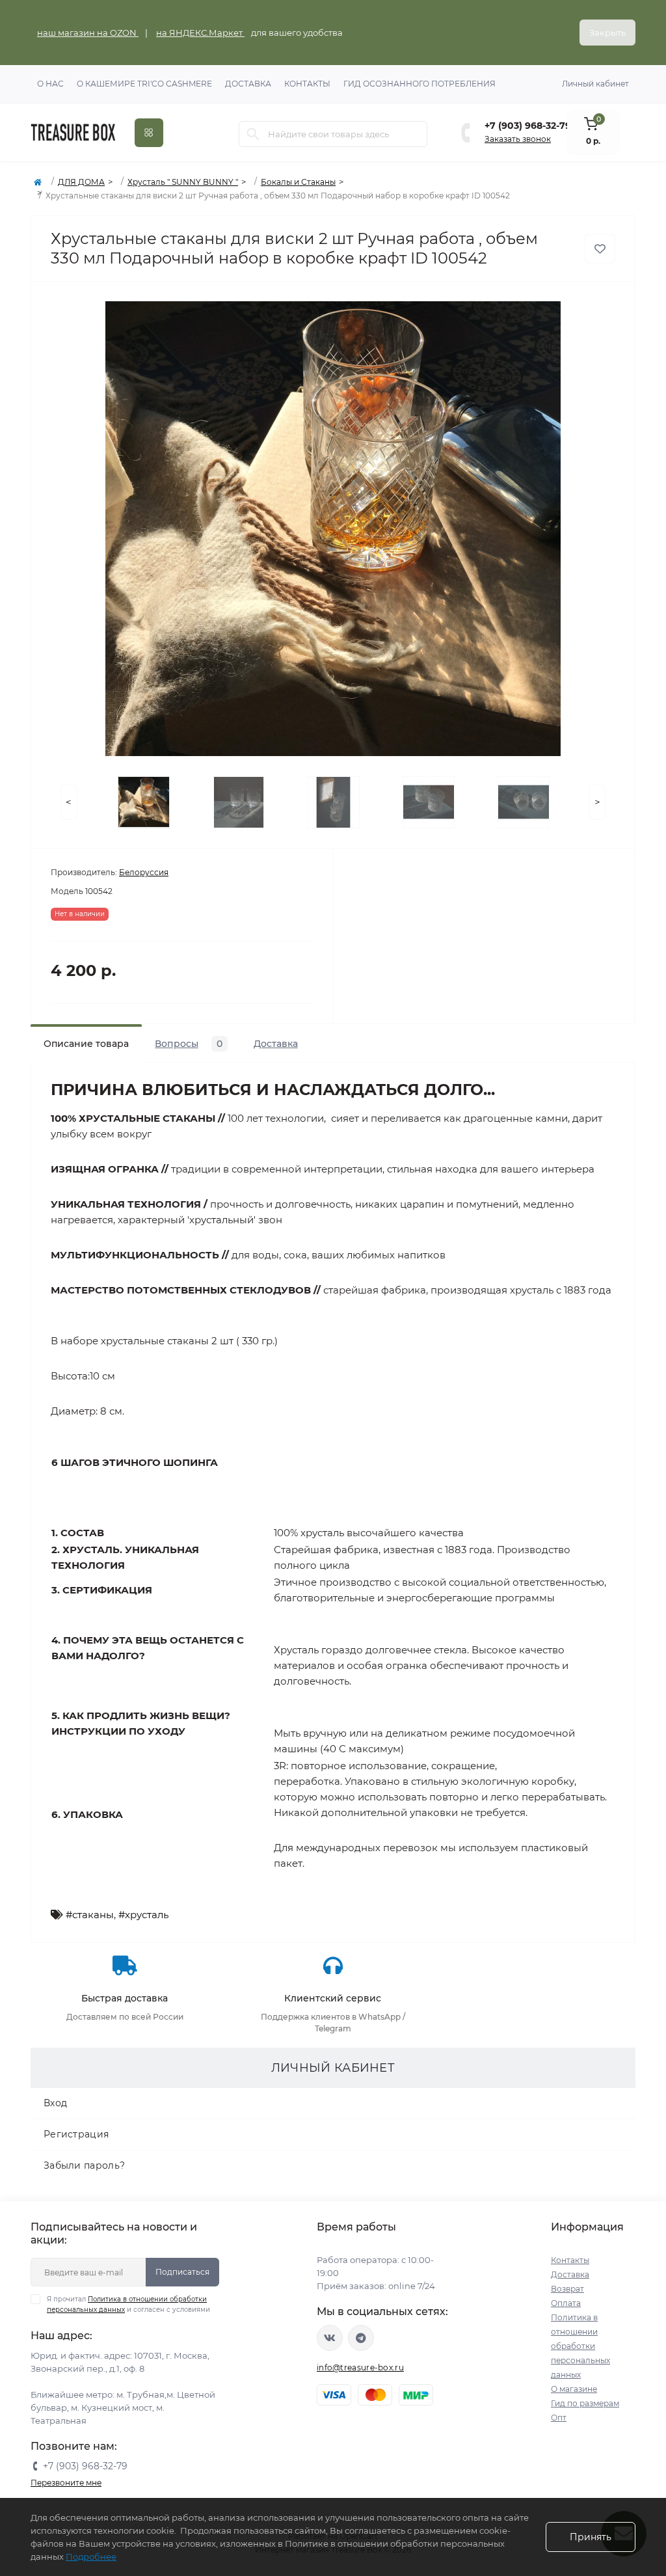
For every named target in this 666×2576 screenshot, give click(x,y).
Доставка (248, 84)
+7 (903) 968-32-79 (528, 126)
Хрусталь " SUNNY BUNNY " (183, 182)
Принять (591, 2537)
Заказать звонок (518, 139)
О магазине (574, 2389)
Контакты (307, 84)
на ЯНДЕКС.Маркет (200, 33)
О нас (50, 84)
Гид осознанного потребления (420, 84)
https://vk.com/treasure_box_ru (330, 2338)
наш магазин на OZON (88, 33)
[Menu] (149, 133)
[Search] (253, 134)
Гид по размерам (585, 2403)
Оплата (566, 2303)
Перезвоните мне (66, 2483)
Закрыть (607, 33)
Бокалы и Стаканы (298, 182)
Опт (559, 2418)
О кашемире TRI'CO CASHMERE (144, 84)
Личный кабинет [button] (595, 84)
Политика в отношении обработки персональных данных (580, 2346)
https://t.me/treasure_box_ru (361, 2338)
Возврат (567, 2289)
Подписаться (182, 2272)
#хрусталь (143, 1915)
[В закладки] (600, 249)
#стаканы (90, 1915)
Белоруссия (144, 872)
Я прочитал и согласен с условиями (128, 2304)
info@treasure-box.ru (360, 2367)
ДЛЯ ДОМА (81, 182)
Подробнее (91, 2556)
